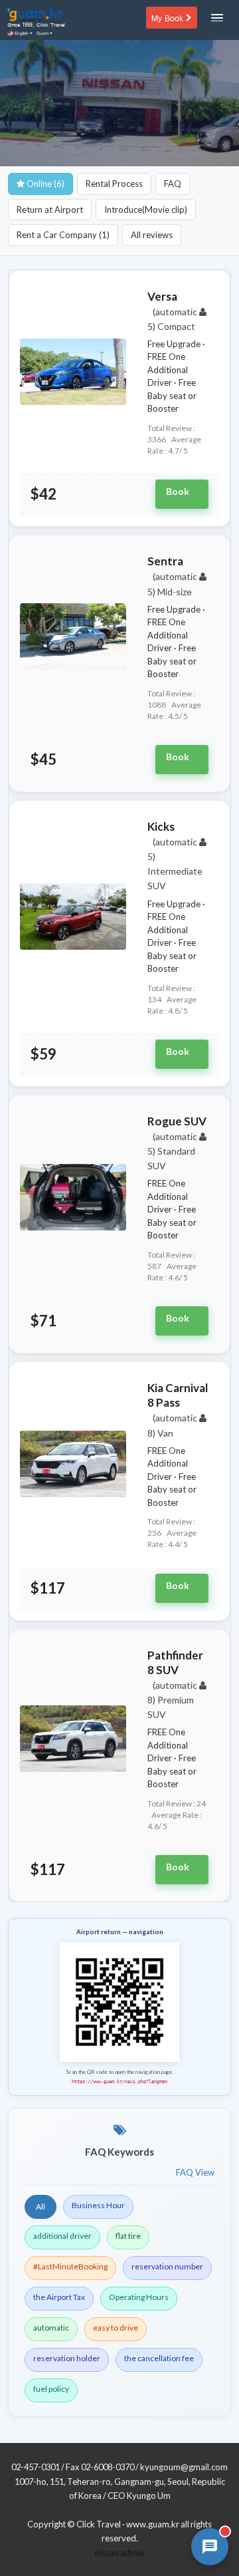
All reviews (152, 235)
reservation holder (67, 2358)
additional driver (62, 2236)
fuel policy (51, 2389)
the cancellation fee (159, 2358)
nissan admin (119, 2553)
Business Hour (98, 2205)
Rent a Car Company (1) (63, 235)
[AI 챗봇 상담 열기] (210, 2547)
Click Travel (99, 2524)
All (40, 2207)
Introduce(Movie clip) (146, 210)
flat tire (128, 2236)
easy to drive (116, 2328)
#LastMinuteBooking (70, 2266)
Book (178, 491)
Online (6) (44, 184)
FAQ (173, 184)
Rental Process (114, 184)
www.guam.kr (153, 2524)
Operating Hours (139, 2297)
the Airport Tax (59, 2297)
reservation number (167, 2266)
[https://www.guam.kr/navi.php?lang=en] (119, 2001)
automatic (51, 2328)
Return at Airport (50, 210)
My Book (169, 17)
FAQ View (195, 2172)
